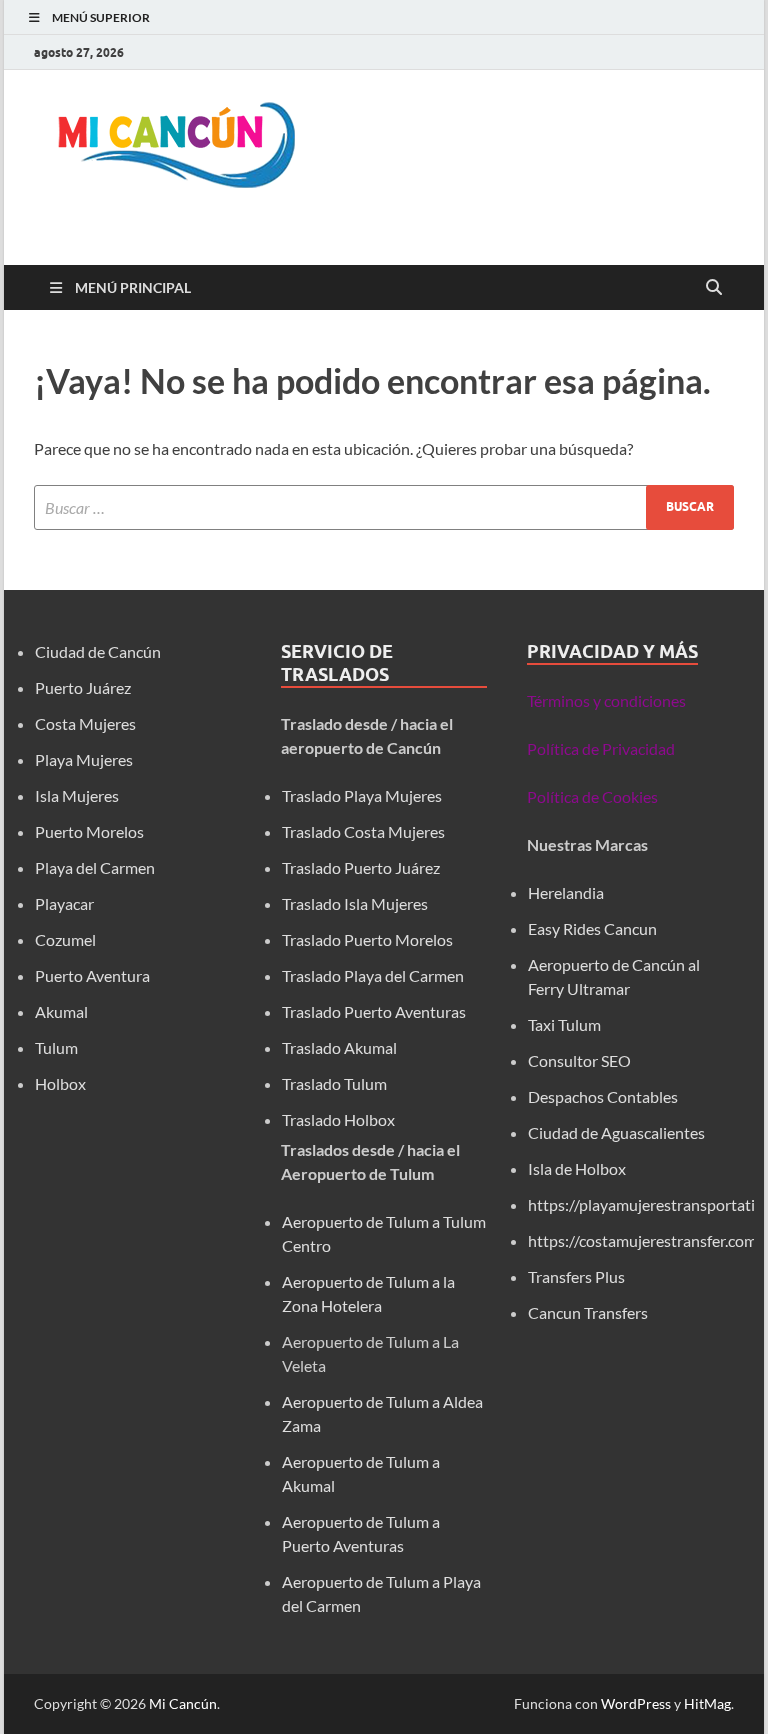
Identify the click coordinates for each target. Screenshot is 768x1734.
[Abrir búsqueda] (714, 288)
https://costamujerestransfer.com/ (645, 1240)
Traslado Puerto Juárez (361, 867)
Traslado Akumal (339, 1047)
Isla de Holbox (577, 1168)
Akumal (61, 1011)
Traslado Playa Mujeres (362, 795)
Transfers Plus (576, 1276)
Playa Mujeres (84, 759)
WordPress (636, 1703)
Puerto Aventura (92, 975)
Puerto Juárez (83, 687)
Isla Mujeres (77, 795)
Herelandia (566, 892)
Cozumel (65, 939)
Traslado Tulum (334, 1083)
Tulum (56, 1047)
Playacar (64, 903)
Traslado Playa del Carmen (373, 975)
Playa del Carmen (95, 867)
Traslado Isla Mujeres (355, 903)
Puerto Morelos (89, 831)
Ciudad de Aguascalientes (616, 1132)
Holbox (60, 1083)
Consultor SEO (581, 1060)
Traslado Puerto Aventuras (374, 1011)
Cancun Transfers (588, 1312)
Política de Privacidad (601, 748)
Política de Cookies (592, 796)
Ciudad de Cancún (98, 651)
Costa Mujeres (85, 723)
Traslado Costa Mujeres (363, 831)
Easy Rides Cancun (592, 928)
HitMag (707, 1703)
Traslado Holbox (338, 1119)
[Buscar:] (384, 507)
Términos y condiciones (606, 700)
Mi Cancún (183, 1703)
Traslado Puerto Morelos (367, 939)
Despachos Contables (603, 1096)
